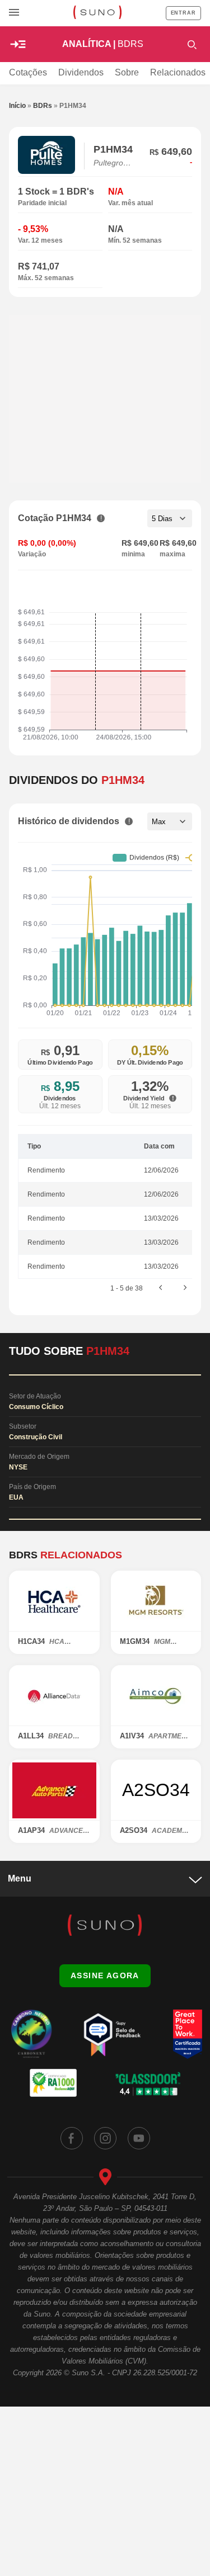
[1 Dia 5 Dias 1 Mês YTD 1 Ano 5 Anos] (170, 518)
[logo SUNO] (97, 13)
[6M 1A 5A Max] (170, 821)
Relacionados (178, 72)
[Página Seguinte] (185, 1288)
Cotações (28, 72)
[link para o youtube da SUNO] (139, 2138)
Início (17, 106)
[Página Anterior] (161, 1288)
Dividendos (81, 72)
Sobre (127, 72)
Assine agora (105, 1975)
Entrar (183, 13)
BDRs (43, 106)
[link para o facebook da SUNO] (72, 2138)
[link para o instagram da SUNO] (105, 2138)
